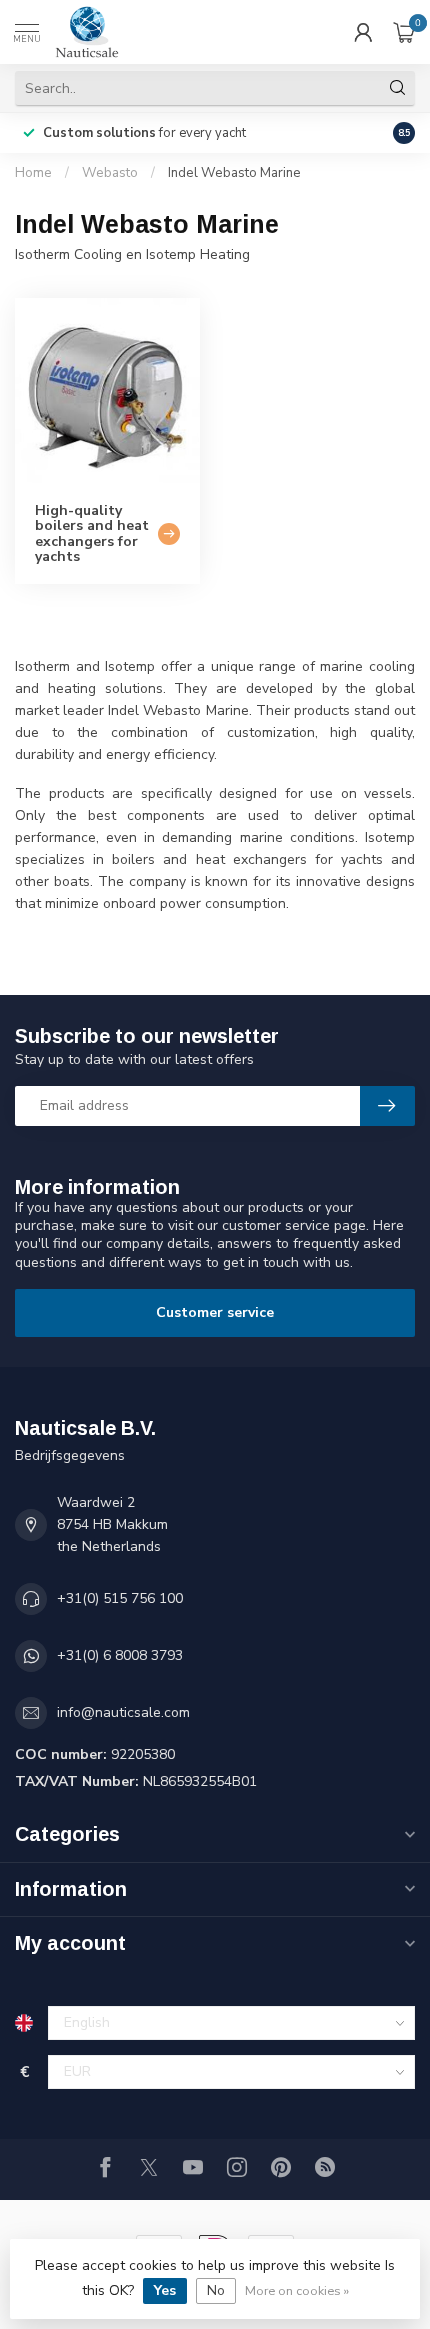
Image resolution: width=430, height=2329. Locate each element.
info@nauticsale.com (123, 1712)
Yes (165, 2290)
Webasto (110, 173)
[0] (404, 32)
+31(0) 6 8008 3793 (120, 1655)
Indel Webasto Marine (234, 173)
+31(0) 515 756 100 (120, 1598)
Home (33, 173)
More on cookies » (297, 2290)
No (216, 2290)
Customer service (215, 1312)
